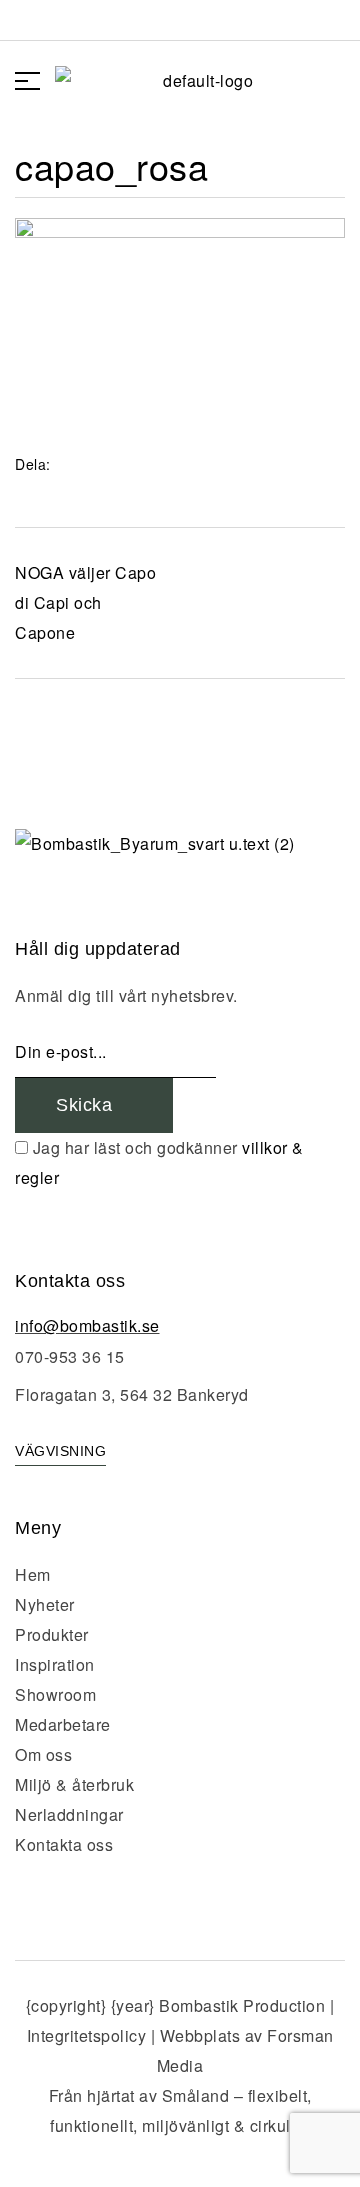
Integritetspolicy (87, 2035)
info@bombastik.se (87, 1325)
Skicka (87, 1105)
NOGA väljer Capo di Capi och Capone (85, 602)
